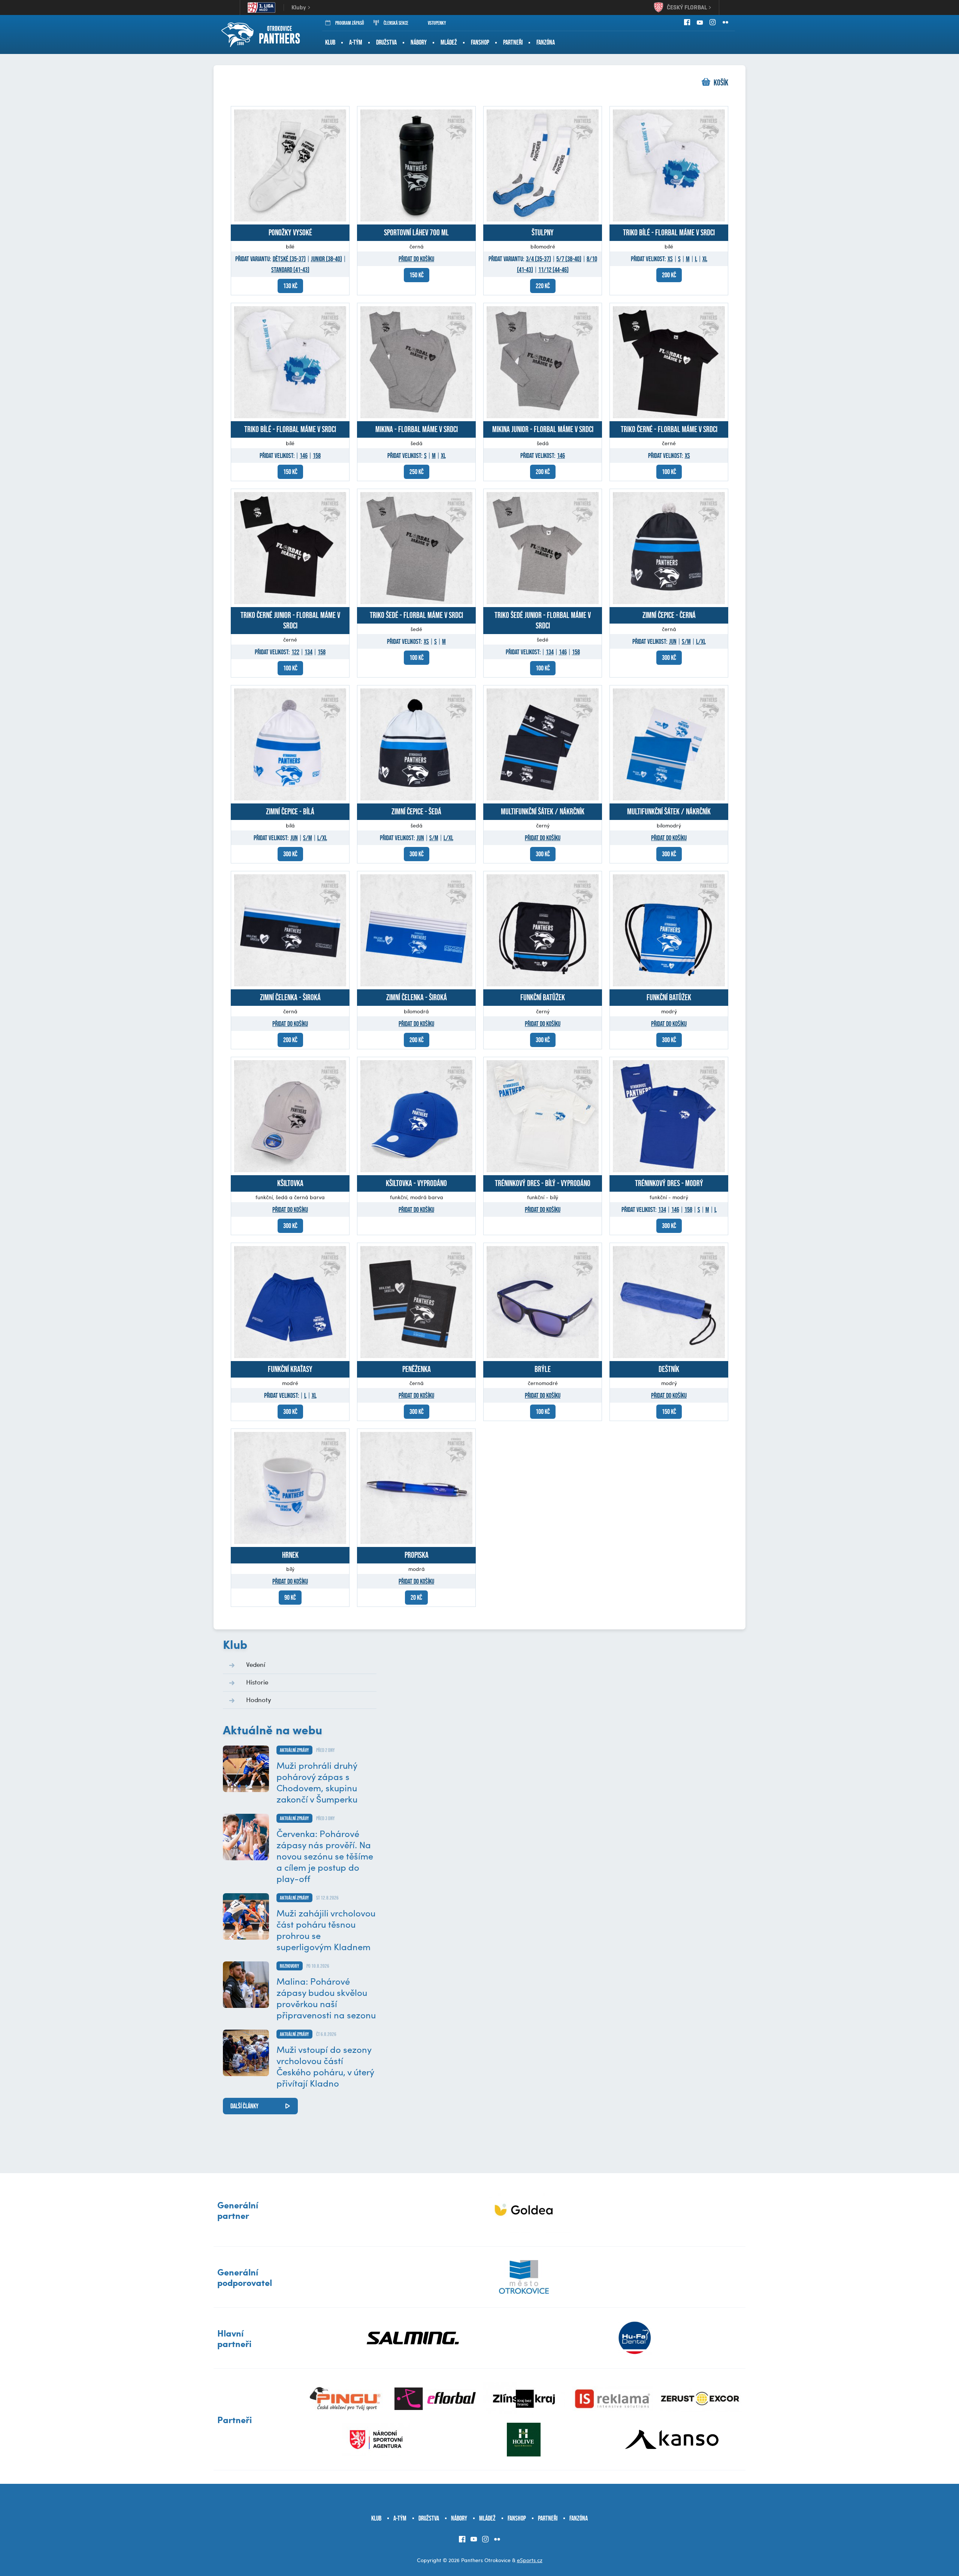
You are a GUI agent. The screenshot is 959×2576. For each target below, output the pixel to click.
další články (244, 2106)
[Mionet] (524, 2210)
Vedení (256, 1664)
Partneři (513, 42)
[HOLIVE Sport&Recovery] (524, 2440)
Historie (257, 1682)
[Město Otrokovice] (524, 2277)
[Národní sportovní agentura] (376, 2440)
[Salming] (413, 2338)
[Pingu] (347, 2399)
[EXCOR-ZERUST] (701, 2399)
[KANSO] (672, 2440)
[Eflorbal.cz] (435, 2399)
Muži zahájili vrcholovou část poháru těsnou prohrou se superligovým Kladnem (326, 1930)
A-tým (356, 42)
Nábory (419, 42)
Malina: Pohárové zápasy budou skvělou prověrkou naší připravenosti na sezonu (326, 1998)
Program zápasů (350, 23)
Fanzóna (546, 42)
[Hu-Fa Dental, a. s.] (635, 2338)
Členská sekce (396, 23)
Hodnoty (259, 1699)
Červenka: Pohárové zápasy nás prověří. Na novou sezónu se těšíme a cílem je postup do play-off (325, 1856)
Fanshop (480, 42)
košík (721, 83)
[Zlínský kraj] (524, 2399)
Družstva (386, 42)
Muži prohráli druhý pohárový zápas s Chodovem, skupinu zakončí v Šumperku (317, 1782)
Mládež (449, 42)
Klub (330, 42)
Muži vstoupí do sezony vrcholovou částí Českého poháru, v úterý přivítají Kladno (325, 2066)
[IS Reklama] (613, 2399)
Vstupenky (437, 23)
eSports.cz (530, 2560)
